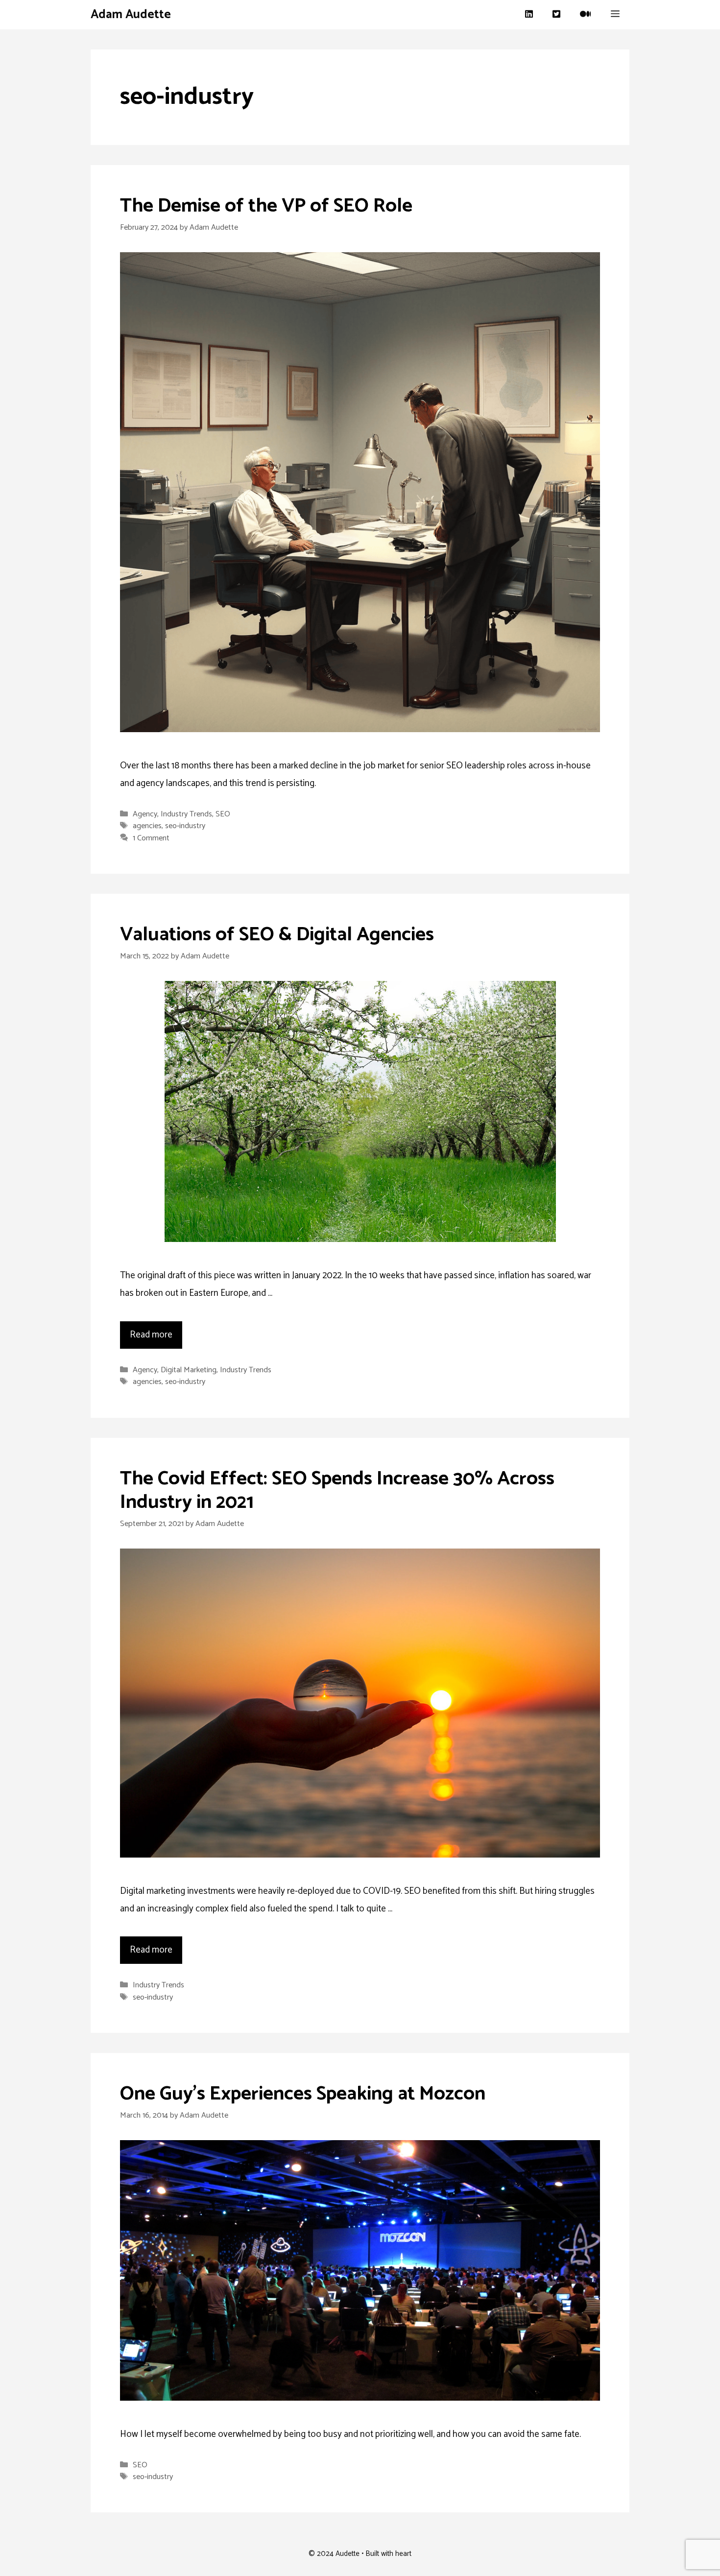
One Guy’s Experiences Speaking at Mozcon (303, 2094)
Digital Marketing (189, 1370)
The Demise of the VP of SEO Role (266, 206)
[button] (615, 15)
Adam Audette (131, 15)
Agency (145, 814)
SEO (223, 814)
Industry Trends (186, 814)
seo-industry (185, 826)
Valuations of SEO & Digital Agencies (277, 935)
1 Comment (151, 838)
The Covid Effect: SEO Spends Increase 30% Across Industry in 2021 (337, 1491)
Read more (151, 1335)
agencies (147, 826)
